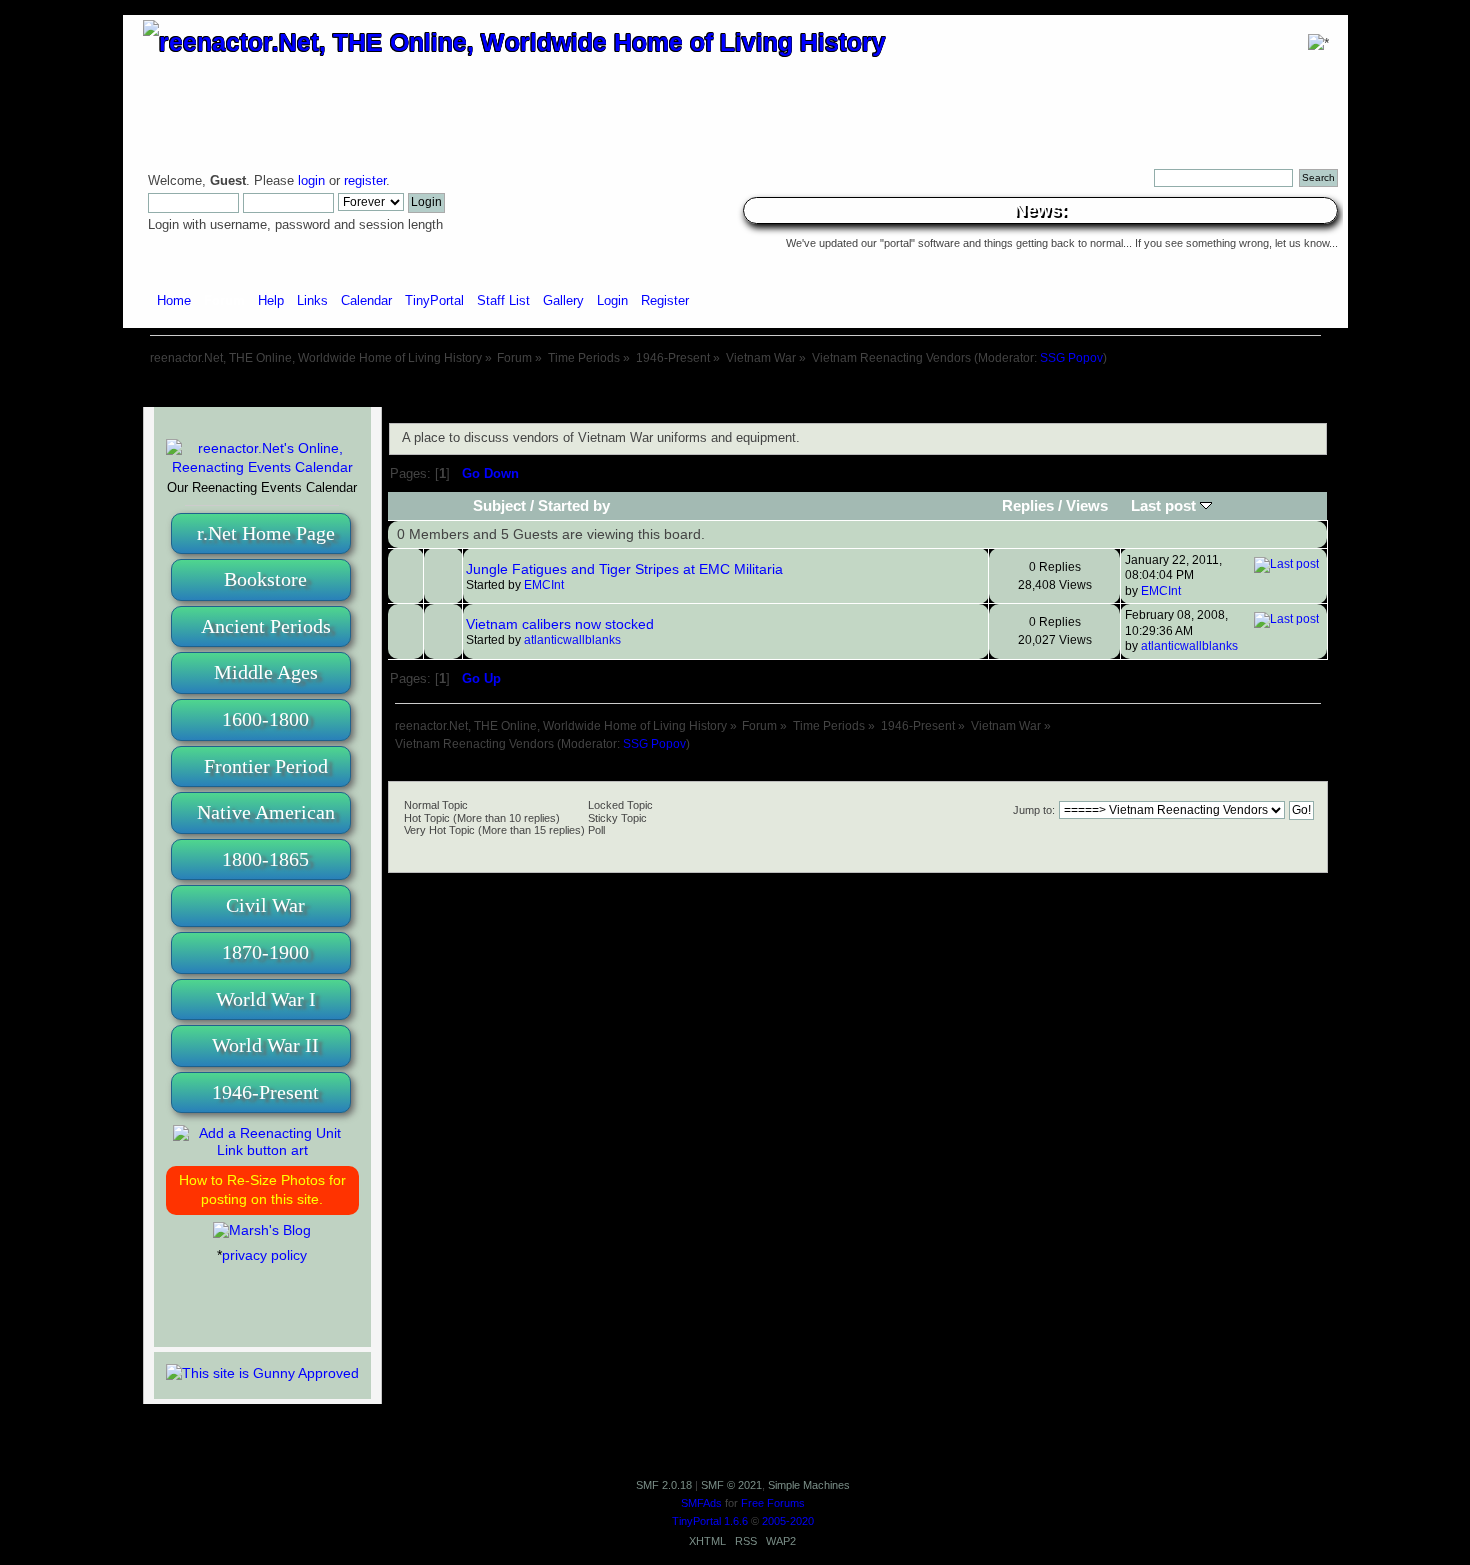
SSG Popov (1071, 358)
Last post (1165, 506)
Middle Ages (266, 672)
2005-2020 (788, 1521)
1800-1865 (265, 859)
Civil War (265, 905)
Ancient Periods (266, 626)
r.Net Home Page (266, 533)
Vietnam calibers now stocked (560, 624)
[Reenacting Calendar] (262, 467)
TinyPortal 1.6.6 (710, 1521)
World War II (265, 1045)
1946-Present (265, 1092)
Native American (266, 812)
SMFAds (701, 1503)
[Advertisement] (735, 387)
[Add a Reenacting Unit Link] (262, 1150)
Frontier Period (266, 766)
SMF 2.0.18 (664, 1485)
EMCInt (544, 585)
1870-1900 (265, 952)
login (311, 181)
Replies (1028, 506)
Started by (574, 506)
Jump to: (1034, 810)
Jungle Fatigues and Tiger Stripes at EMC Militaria (624, 569)
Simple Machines (809, 1485)
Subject (499, 506)
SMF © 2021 (731, 1485)
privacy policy (264, 1255)
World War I (266, 999)
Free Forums (773, 1503)
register (365, 181)
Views (1087, 506)
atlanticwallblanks (572, 640)
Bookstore (265, 579)
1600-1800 (265, 719)
